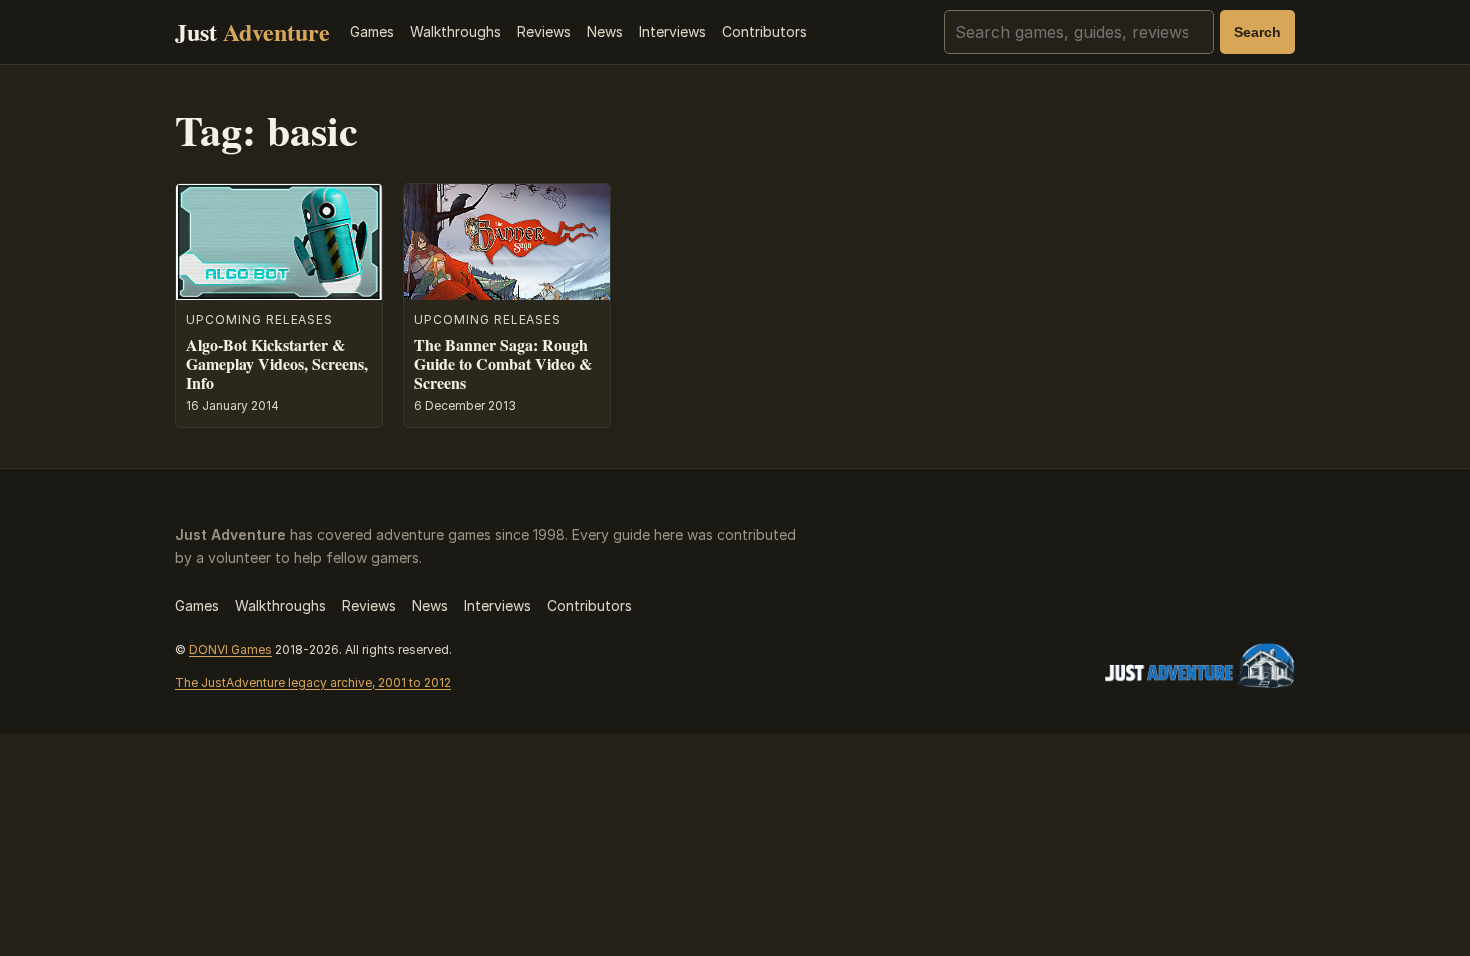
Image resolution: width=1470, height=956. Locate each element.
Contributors (764, 31)
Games (372, 31)
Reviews (544, 31)
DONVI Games (230, 649)
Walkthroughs (455, 31)
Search (1257, 32)
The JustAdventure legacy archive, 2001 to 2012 (313, 682)
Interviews (672, 31)
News (605, 31)
